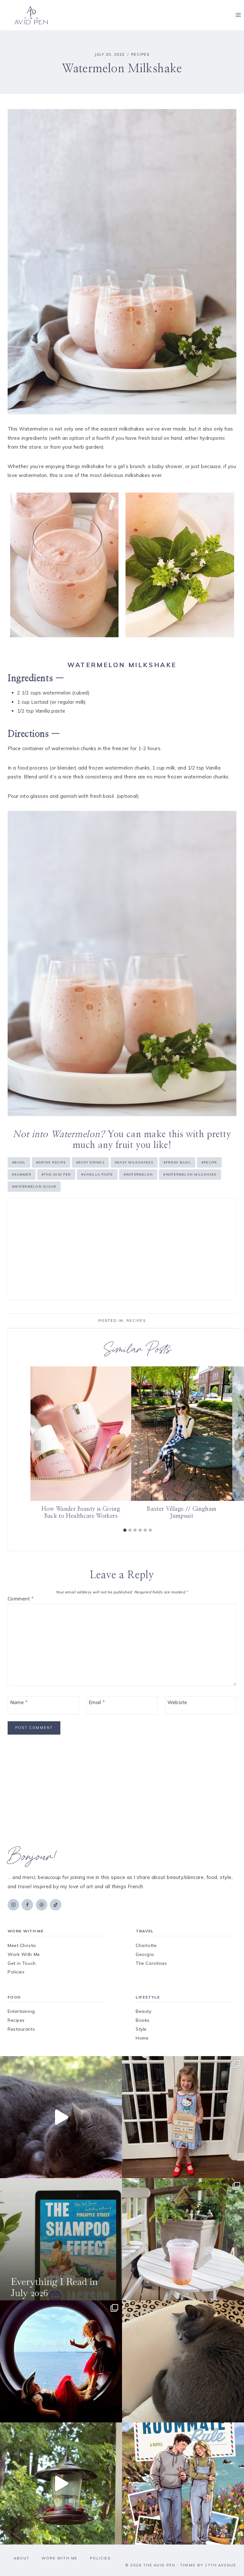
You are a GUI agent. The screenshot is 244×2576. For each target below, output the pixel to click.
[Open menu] (238, 15)
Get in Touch (22, 1963)
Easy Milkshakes (134, 1162)
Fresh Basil (177, 1162)
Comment (21, 1599)
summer (22, 1174)
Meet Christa (22, 1945)
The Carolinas (151, 1963)
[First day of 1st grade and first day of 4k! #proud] (183, 2117)
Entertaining (21, 2011)
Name (19, 1702)
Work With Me (24, 1954)
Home (142, 2038)
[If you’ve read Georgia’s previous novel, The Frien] (183, 2483)
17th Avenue (221, 2565)
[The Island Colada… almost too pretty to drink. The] (183, 2239)
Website (177, 1702)
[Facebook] (27, 1905)
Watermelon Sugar (34, 1187)
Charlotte (146, 1945)
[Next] (238, 1445)
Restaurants (21, 2029)
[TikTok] (56, 1905)
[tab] (125, 1530)
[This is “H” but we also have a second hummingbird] (61, 2483)
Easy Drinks (90, 1162)
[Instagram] (13, 1905)
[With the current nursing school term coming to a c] (61, 2239)
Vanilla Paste (97, 1174)
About (22, 2558)
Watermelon (138, 1174)
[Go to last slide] (37, 1445)
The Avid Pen (56, 1174)
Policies (16, 1972)
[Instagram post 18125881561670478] (183, 2361)
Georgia (145, 1954)
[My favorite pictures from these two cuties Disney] (61, 2361)
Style (141, 2029)
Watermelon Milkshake (190, 1174)
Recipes (140, 54)
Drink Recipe (51, 1162)
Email (97, 1702)
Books (143, 2020)
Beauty (143, 2011)
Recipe (209, 1162)
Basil (19, 1162)
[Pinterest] (42, 1905)
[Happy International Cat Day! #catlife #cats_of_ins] (61, 2117)
